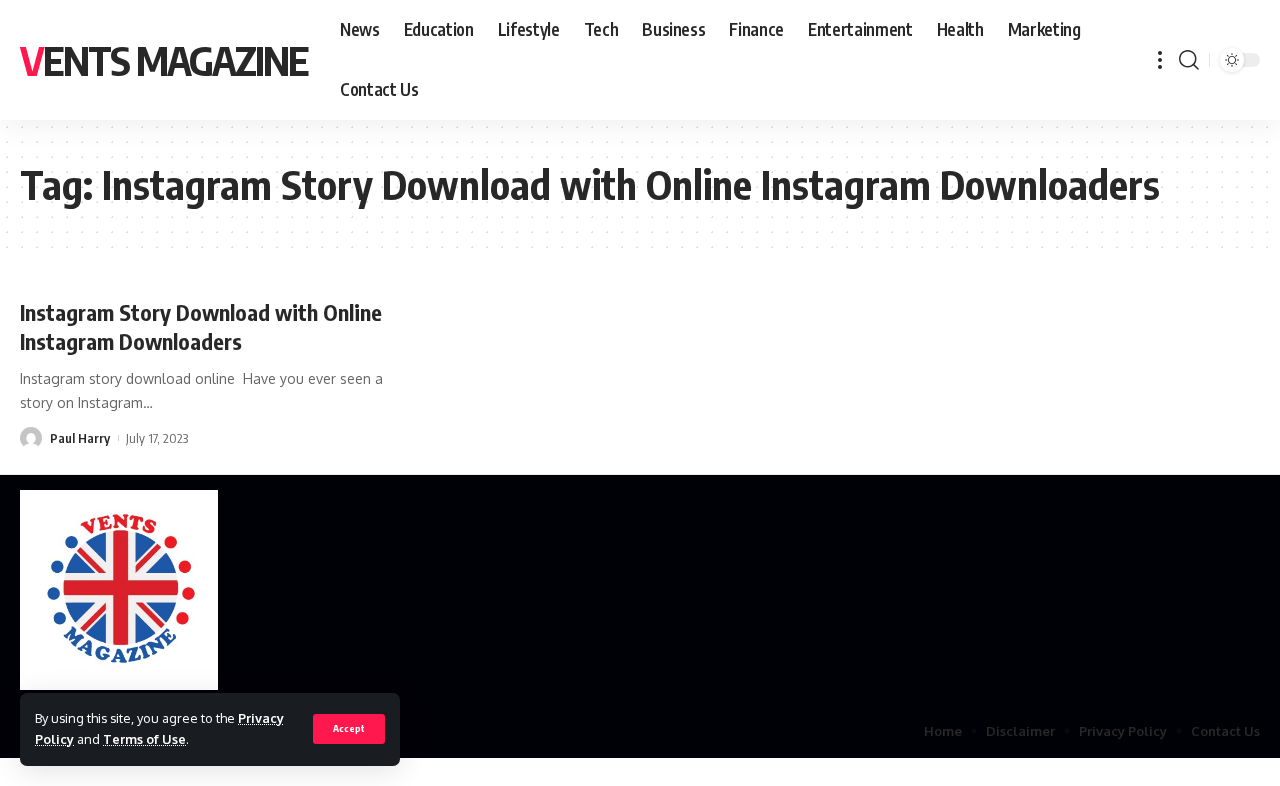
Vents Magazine (164, 60)
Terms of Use (144, 739)
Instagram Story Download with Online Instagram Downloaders (201, 326)
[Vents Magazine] (119, 590)
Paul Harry (80, 438)
